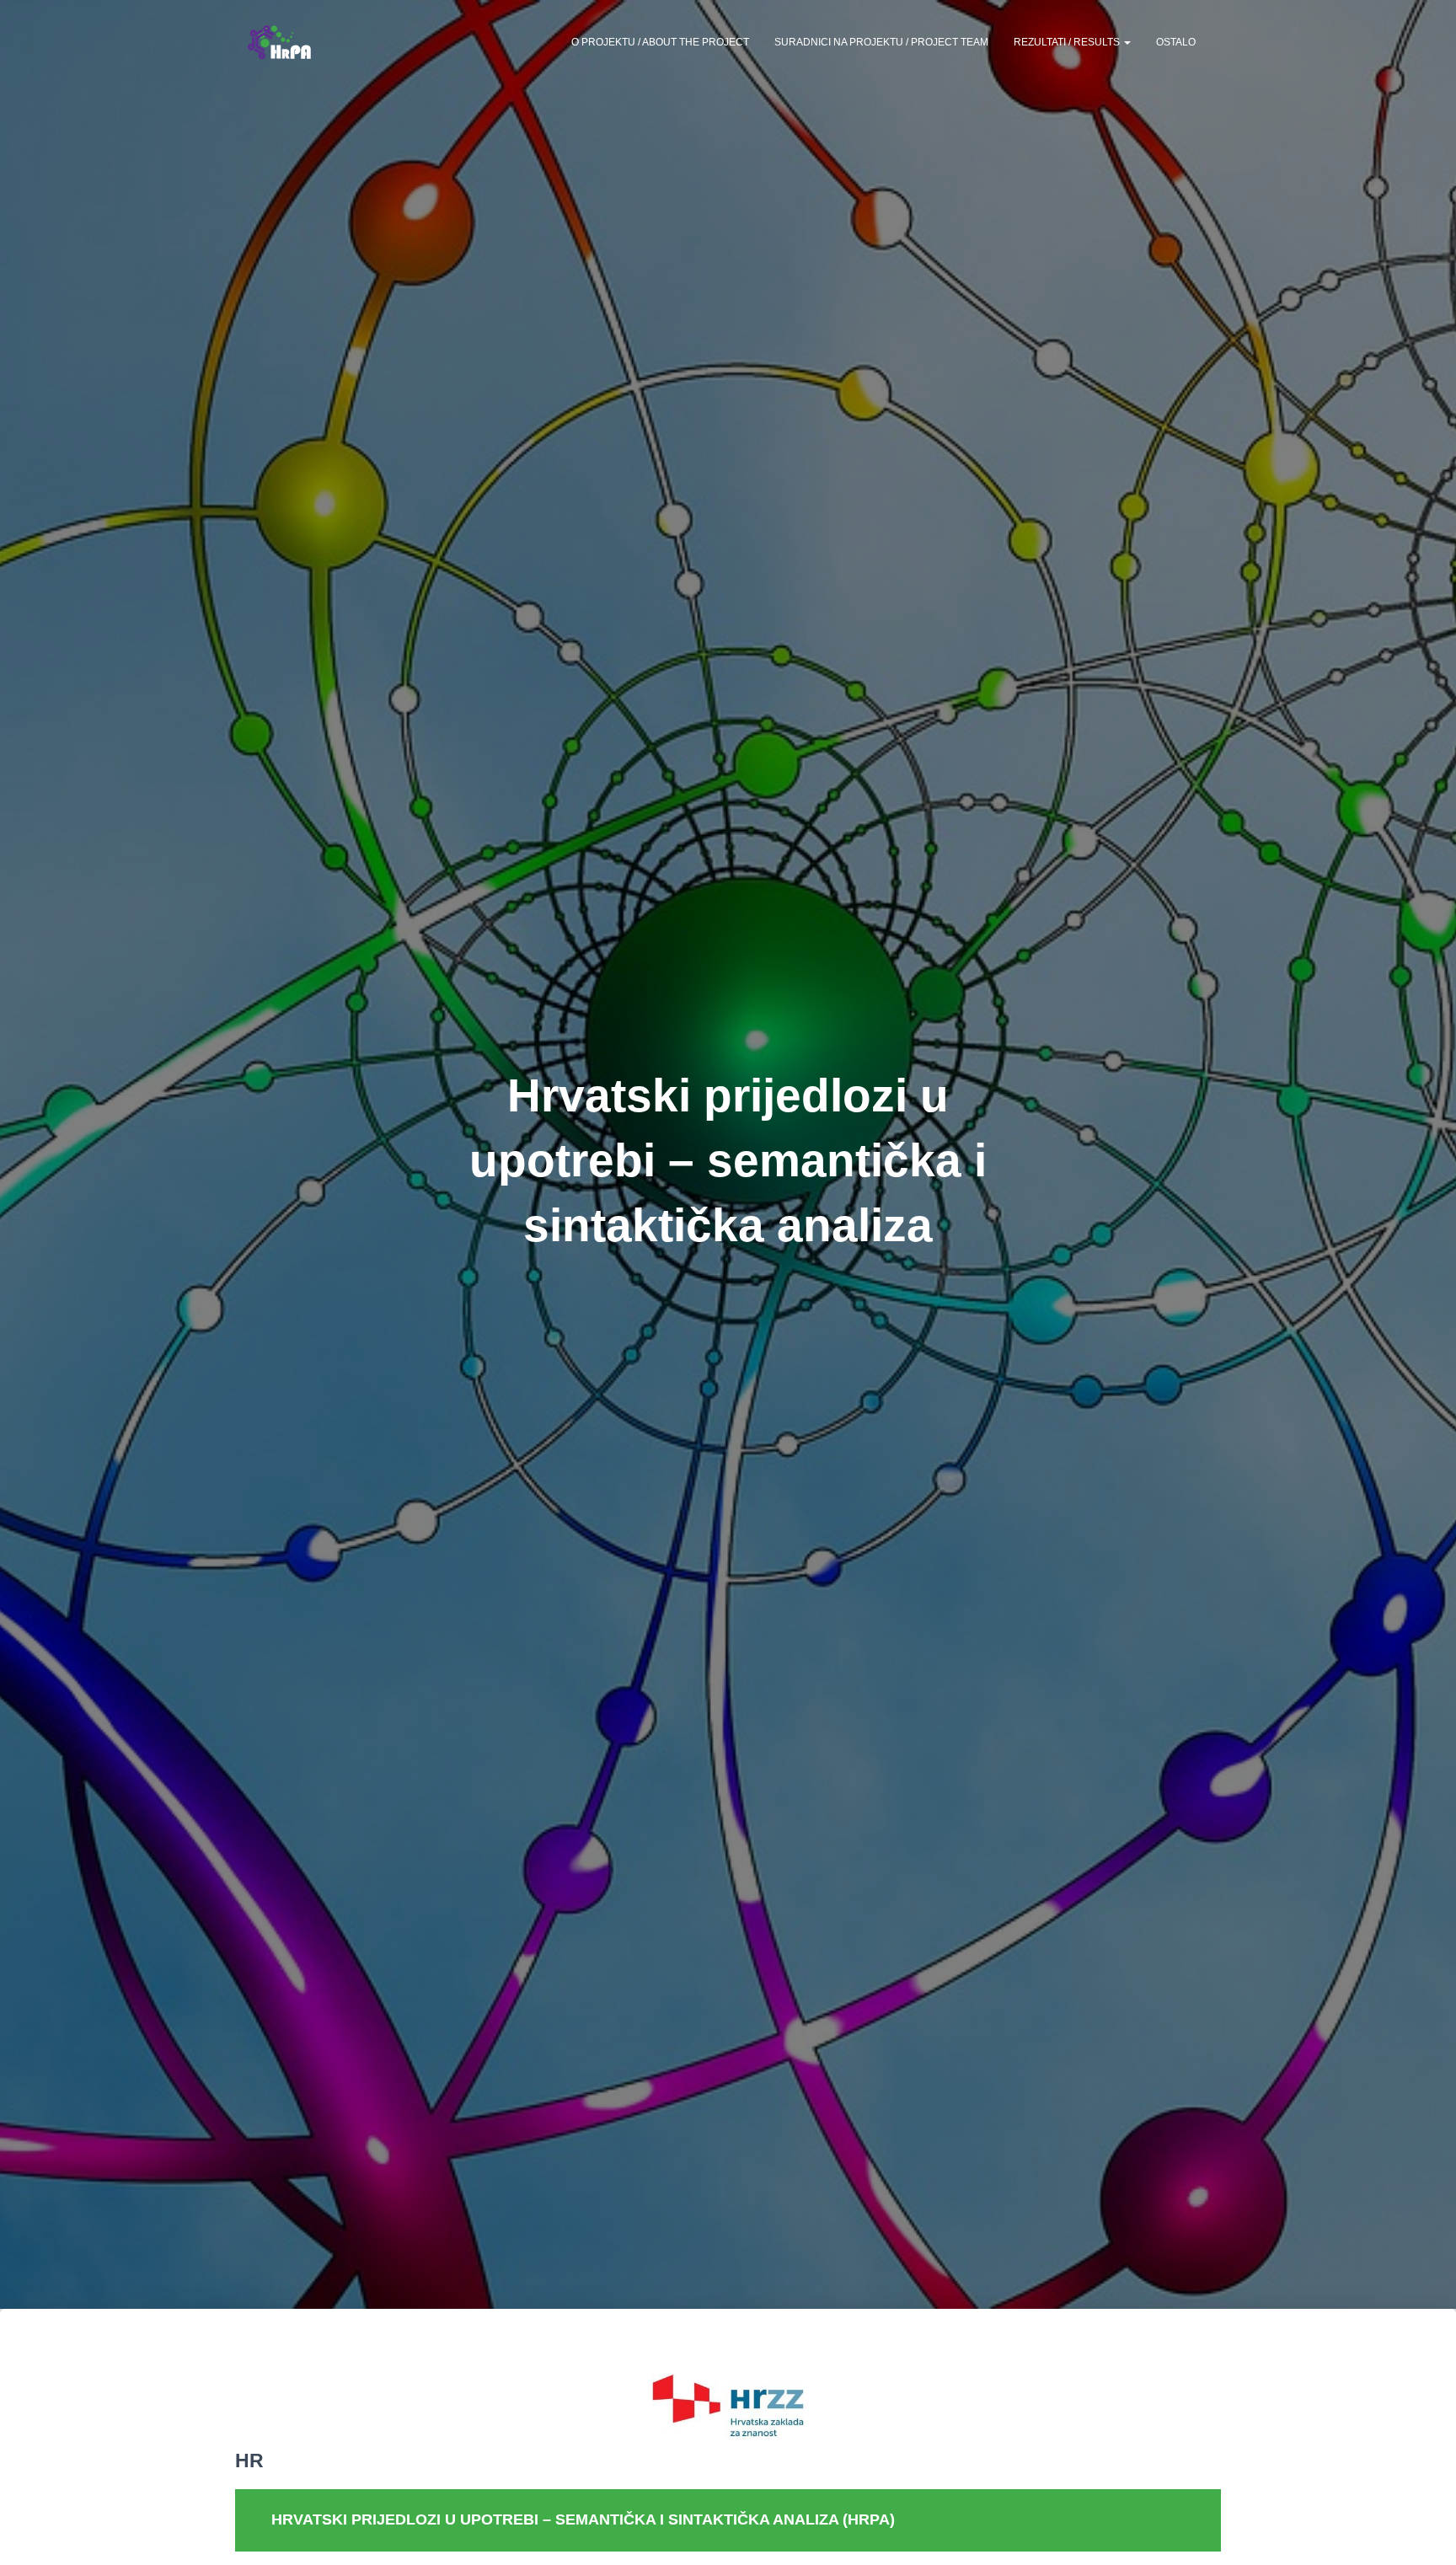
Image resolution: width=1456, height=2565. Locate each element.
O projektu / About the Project (660, 42)
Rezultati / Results (1068, 42)
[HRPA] (279, 42)
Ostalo (1176, 42)
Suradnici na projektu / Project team (881, 42)
